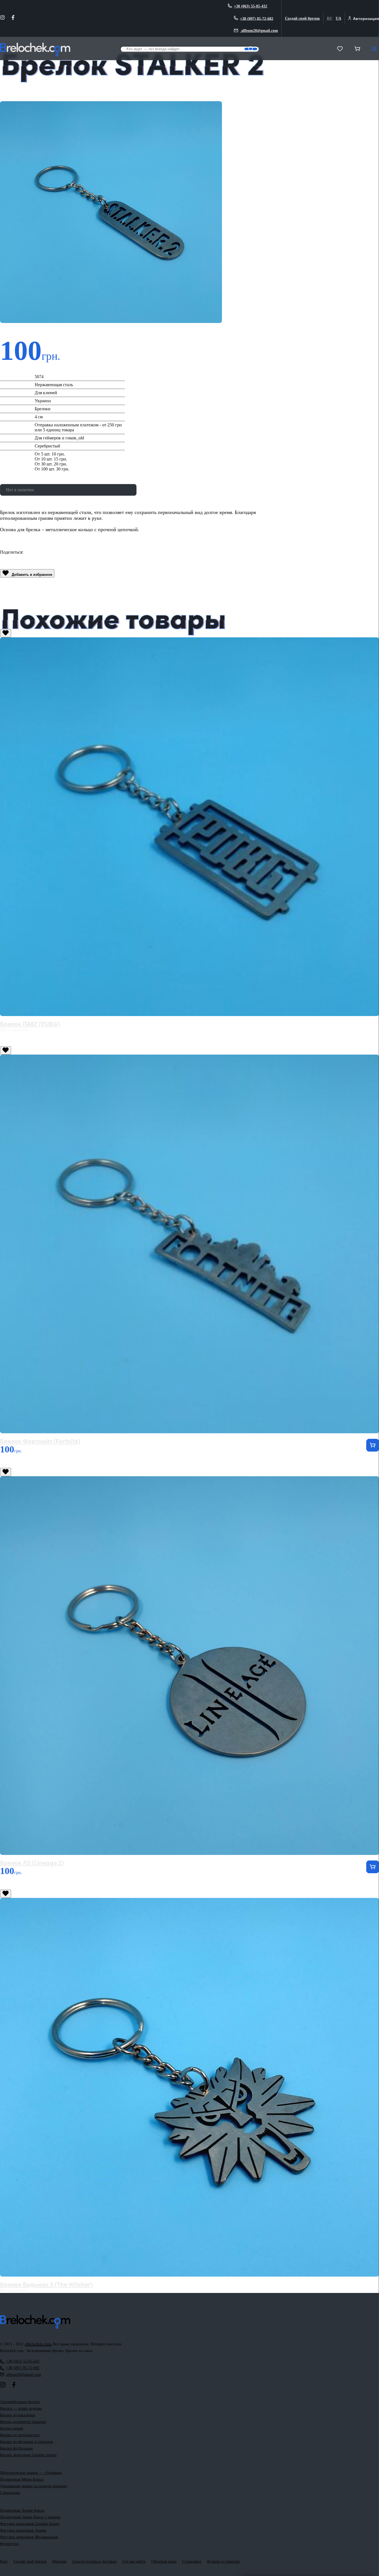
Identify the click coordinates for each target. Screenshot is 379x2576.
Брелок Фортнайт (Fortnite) (40, 1441)
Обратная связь (164, 2561)
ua (338, 18)
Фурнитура (9, 2544)
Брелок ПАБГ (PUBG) (30, 1023)
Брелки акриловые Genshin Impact (28, 2455)
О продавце (192, 2561)
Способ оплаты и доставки (94, 2561)
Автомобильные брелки (20, 2402)
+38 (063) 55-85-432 (251, 6)
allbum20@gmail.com (259, 31)
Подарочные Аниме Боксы (22, 2510)
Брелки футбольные (17, 2448)
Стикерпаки (10, 2493)
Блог (4, 2561)
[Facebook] (13, 19)
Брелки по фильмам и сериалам (26, 2442)
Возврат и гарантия (223, 2561)
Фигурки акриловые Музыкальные (29, 2537)
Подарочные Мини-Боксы (22, 2479)
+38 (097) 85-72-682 (257, 18)
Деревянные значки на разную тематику (34, 2486)
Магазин (59, 2561)
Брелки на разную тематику (23, 2422)
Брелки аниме (12, 2428)
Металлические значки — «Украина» (31, 2473)
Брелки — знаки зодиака (21, 2408)
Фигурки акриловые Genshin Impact (30, 2524)
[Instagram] (2, 19)
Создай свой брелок (302, 18)
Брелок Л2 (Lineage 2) (32, 1862)
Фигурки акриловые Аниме (23, 2530)
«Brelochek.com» (38, 2344)
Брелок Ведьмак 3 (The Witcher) (46, 2284)
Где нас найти (134, 2561)
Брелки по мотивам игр (20, 2435)
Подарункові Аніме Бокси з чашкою (30, 2517)
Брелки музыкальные (18, 2415)
